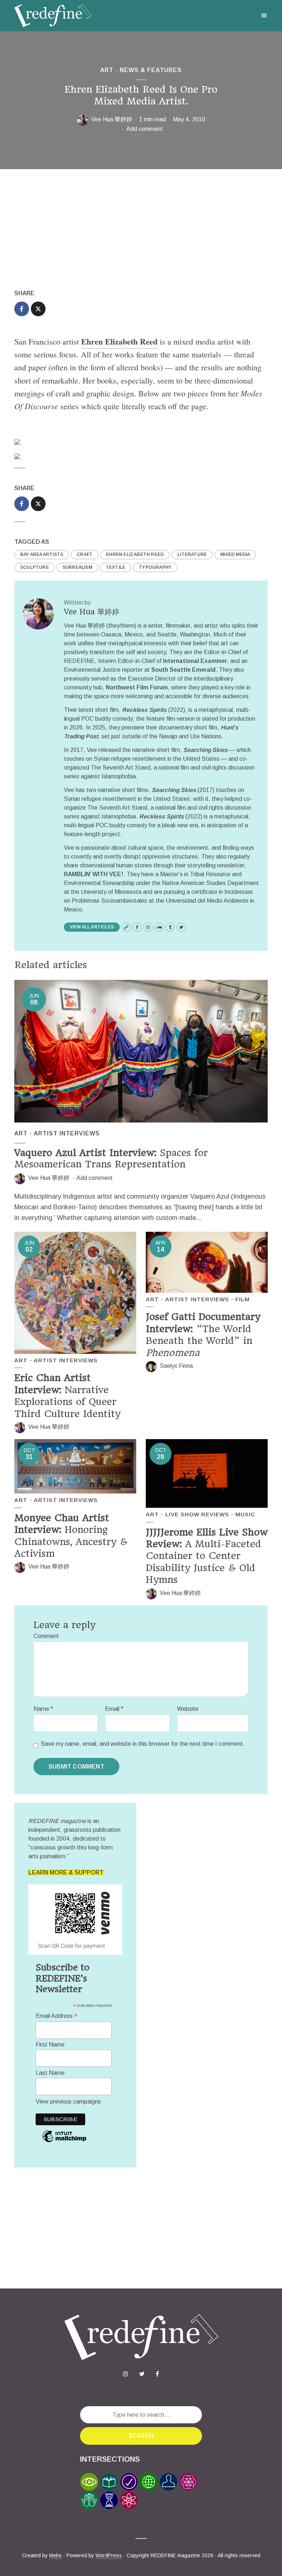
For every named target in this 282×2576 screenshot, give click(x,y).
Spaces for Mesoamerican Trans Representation (111, 1158)
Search (141, 2436)
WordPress (109, 2555)
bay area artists (42, 554)
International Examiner (195, 661)
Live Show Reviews (197, 1514)
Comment (46, 1636)
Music (245, 1514)
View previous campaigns (68, 2102)
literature (192, 554)
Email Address (57, 2016)
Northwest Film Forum (137, 687)
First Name (50, 2045)
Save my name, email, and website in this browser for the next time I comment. (143, 1744)
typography (155, 567)
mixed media (235, 554)
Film (243, 1299)
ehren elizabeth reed (135, 554)
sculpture (35, 567)
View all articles (92, 927)
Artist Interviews (67, 1133)
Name (43, 1709)
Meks (55, 2555)
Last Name (50, 2073)
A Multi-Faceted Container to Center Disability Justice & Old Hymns (207, 1556)
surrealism (77, 567)
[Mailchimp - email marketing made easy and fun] (64, 2142)
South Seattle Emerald (183, 670)
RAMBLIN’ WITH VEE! (94, 874)
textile (115, 567)
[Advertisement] (141, 229)
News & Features (151, 70)
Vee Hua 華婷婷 (112, 119)
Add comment (144, 129)
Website (188, 1709)
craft (85, 554)
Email (114, 1709)
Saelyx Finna (176, 1366)
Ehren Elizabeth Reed (119, 341)
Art (107, 70)
